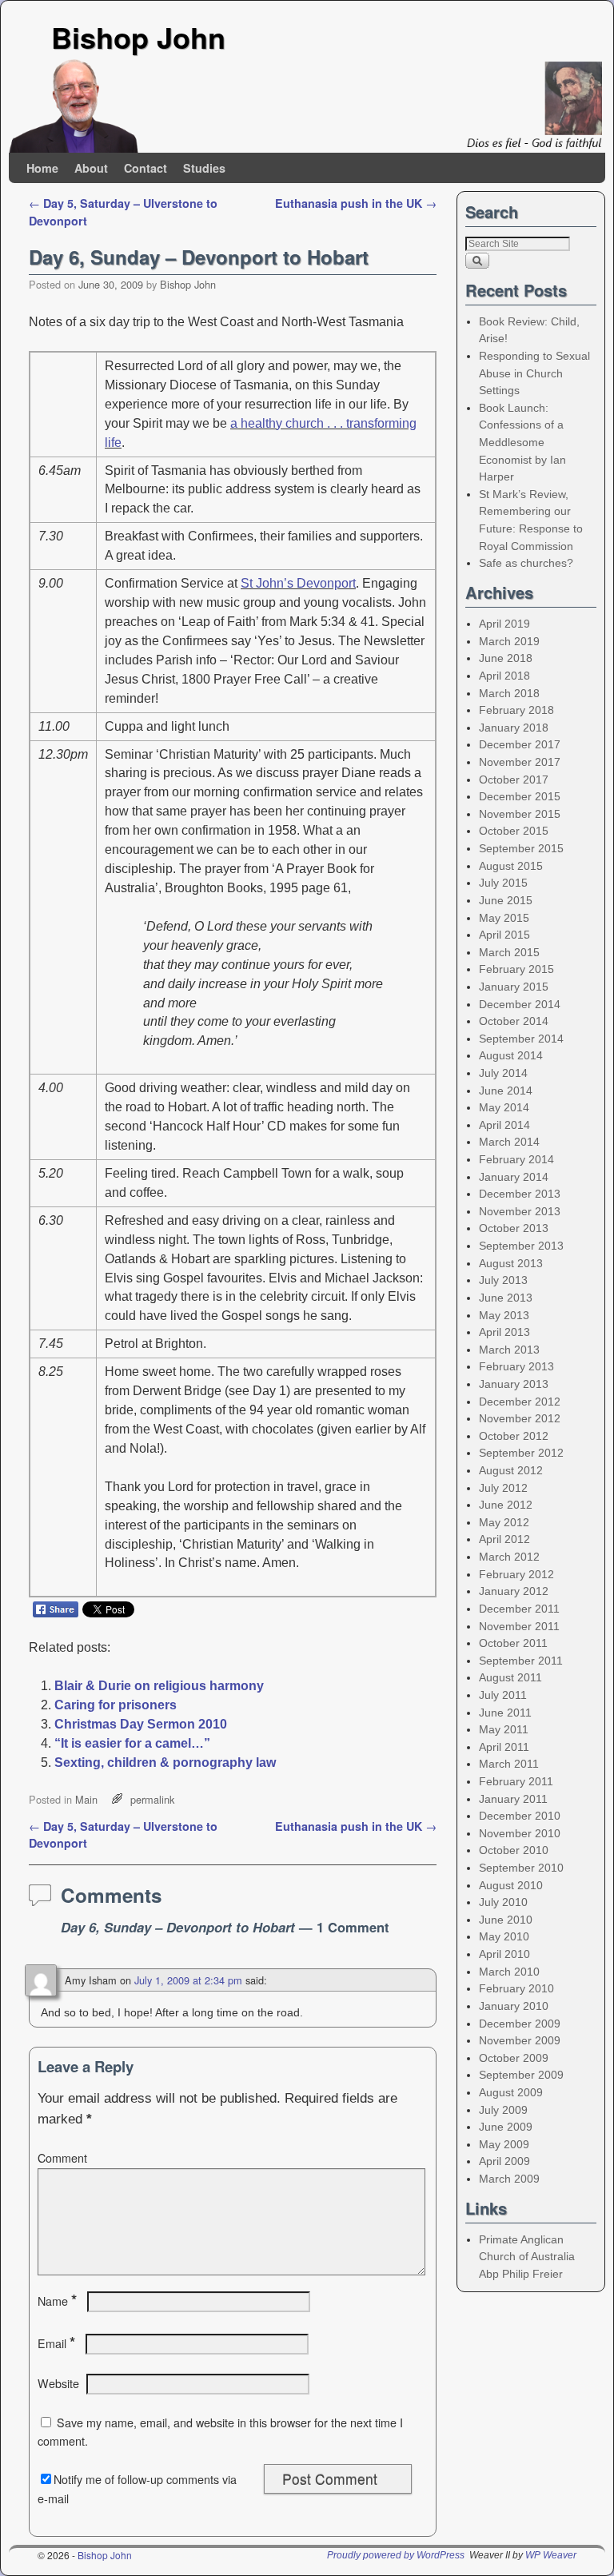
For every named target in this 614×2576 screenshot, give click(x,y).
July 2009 (503, 2110)
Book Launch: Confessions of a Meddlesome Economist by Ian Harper (522, 442)
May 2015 (504, 918)
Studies (204, 168)
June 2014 (506, 1091)
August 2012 (511, 1470)
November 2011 (519, 1626)
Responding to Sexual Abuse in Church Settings (534, 373)
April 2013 (504, 1332)
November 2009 (520, 2040)
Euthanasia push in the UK (356, 203)
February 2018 (516, 710)
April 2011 (504, 1747)
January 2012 (514, 1591)
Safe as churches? (526, 563)
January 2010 (514, 2006)
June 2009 (506, 2127)
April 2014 (504, 1125)
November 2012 (520, 1418)
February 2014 (516, 1159)
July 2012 (503, 1488)
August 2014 (511, 1055)
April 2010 (504, 1954)
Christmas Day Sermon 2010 (141, 1724)
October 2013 (514, 1228)
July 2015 (503, 883)
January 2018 (514, 728)
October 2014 (514, 1021)
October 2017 (514, 780)
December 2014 (520, 1004)
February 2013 (516, 1366)
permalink (152, 1799)
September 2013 (521, 1246)
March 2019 (509, 641)
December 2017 (520, 744)
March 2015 (509, 952)
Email (56, 2343)
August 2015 (511, 866)
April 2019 (504, 624)
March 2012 (509, 1557)
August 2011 (510, 1677)
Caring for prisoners (116, 1705)
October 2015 (514, 831)
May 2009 (504, 2144)
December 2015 (520, 796)
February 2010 (516, 1988)
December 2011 (519, 1609)
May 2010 (504, 1936)
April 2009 (504, 2161)
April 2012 (504, 1539)
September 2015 (521, 848)
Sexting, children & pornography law (165, 1763)
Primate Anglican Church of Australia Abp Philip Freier (527, 2257)
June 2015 (506, 900)
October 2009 (514, 2058)
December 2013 (520, 1194)
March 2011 (509, 1764)
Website (58, 2383)
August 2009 (511, 2092)
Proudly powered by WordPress (396, 2555)
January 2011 (513, 1799)
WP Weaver (551, 2555)
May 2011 (504, 1729)
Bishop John (138, 37)
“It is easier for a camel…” (132, 1743)
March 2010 (509, 1972)
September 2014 (521, 1039)
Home (42, 168)
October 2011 (513, 1643)
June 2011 (505, 1713)
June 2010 (506, 1920)
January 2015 (514, 987)
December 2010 (520, 1816)
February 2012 (516, 1574)
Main (86, 1799)
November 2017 (520, 762)
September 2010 (521, 1868)
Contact (146, 168)
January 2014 (514, 1177)
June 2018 (506, 658)
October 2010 (514, 1850)
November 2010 (520, 1833)
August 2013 (511, 1263)
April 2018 (504, 676)
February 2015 (516, 969)
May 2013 (504, 1315)
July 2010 (503, 1902)
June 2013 (506, 1298)
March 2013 (509, 1350)
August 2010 (511, 1885)
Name (57, 2301)
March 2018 (509, 693)
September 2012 (521, 1453)
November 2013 (520, 1211)
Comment (62, 2158)
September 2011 (521, 1661)
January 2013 (514, 1384)
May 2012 (504, 1522)
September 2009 (521, 2075)
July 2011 (503, 1695)
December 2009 (520, 2024)
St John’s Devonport (298, 583)
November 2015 (520, 814)
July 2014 (503, 1073)
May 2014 (504, 1107)
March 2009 (509, 2179)
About (91, 168)
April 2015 (504, 935)
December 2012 (520, 1402)
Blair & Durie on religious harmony (159, 1686)
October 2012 (514, 1436)
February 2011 (516, 1781)
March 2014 (509, 1142)
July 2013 (503, 1280)
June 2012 (506, 1505)
